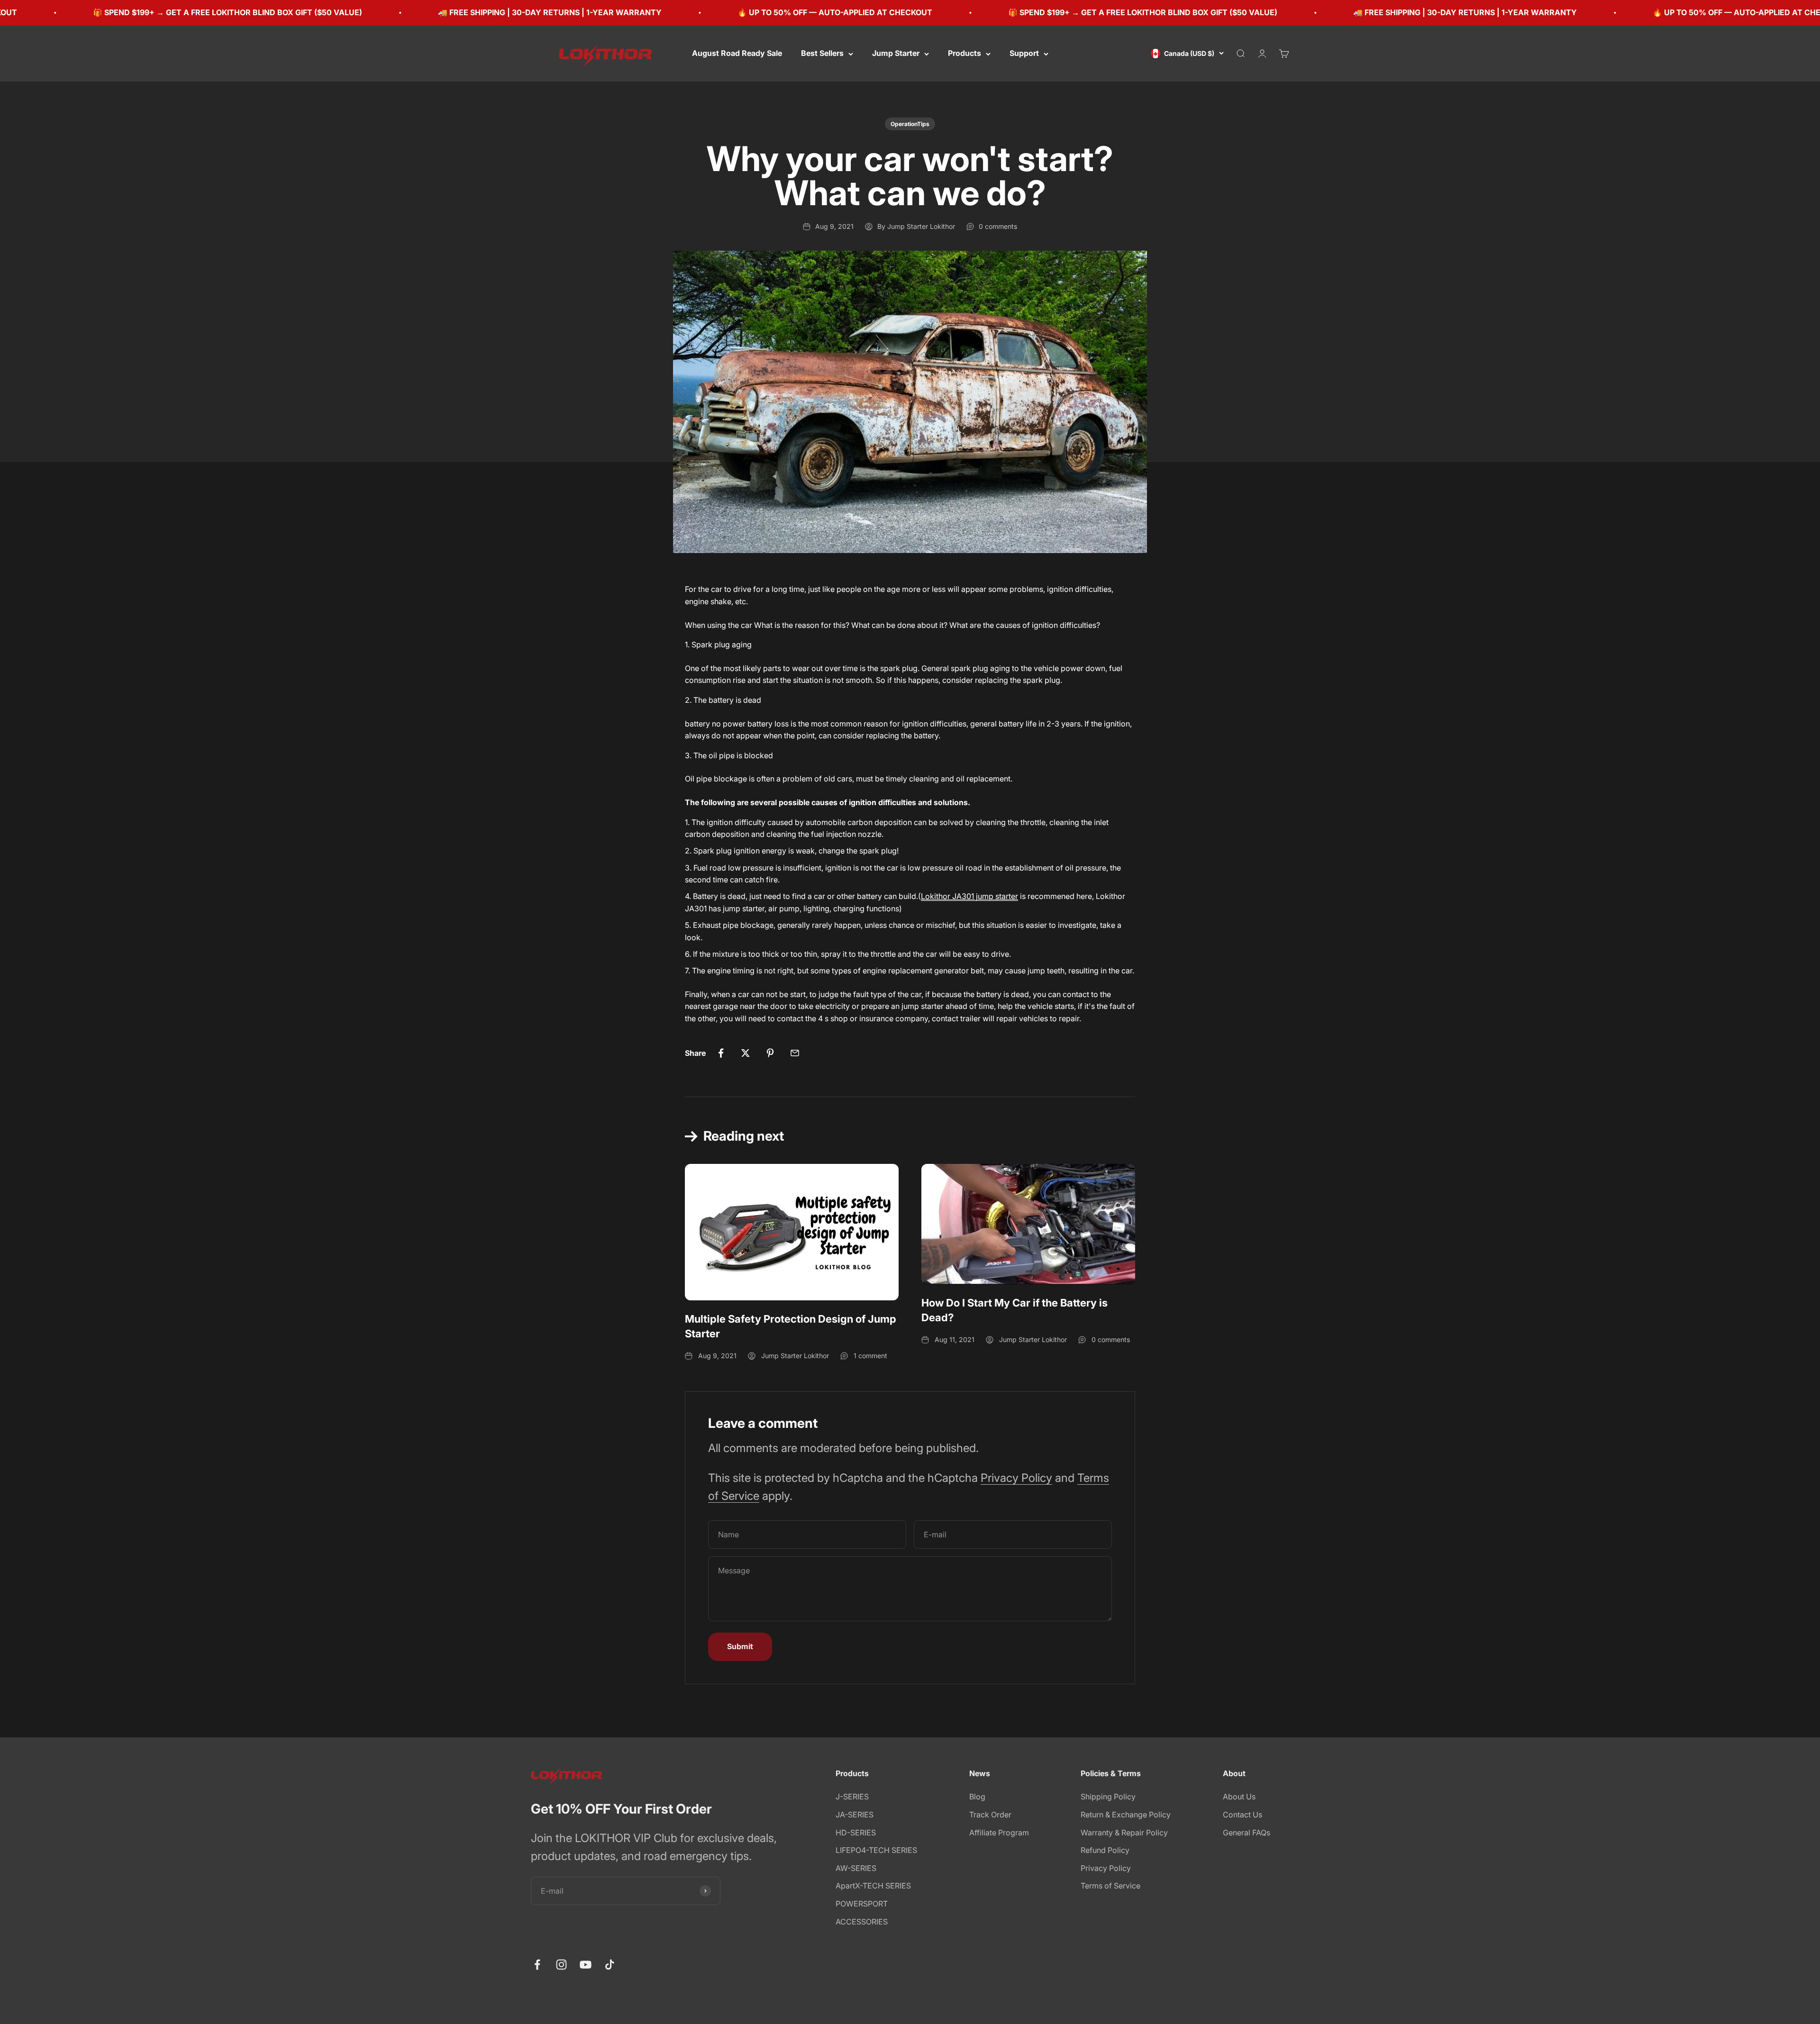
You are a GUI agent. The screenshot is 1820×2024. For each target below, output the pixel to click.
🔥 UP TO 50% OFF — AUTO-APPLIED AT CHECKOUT (620, 12)
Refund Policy (1105, 1850)
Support (1024, 53)
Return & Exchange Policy (1126, 1815)
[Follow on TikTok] (610, 1965)
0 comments (998, 226)
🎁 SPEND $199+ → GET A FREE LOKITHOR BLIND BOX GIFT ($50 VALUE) (928, 12)
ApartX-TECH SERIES (873, 1886)
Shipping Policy (1108, 1797)
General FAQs (1247, 1833)
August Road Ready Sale (737, 53)
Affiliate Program (999, 1833)
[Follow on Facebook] (537, 1965)
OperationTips (910, 124)
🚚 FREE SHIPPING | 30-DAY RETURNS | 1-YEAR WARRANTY (335, 12)
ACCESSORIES (862, 1922)
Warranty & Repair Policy (1124, 1833)
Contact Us (1242, 1815)
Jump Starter (896, 53)
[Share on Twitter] (746, 1053)
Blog (977, 1797)
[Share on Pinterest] (770, 1053)
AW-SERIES (856, 1868)
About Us (1239, 1797)
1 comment (870, 1356)
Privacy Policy (1016, 1478)
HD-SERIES (856, 1833)
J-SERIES (852, 1797)
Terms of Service (1110, 1886)
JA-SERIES (855, 1815)
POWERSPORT (862, 1904)
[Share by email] (795, 1053)
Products (965, 53)
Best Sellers (822, 53)
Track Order (990, 1815)
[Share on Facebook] (721, 1053)
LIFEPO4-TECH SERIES (876, 1850)
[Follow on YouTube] (586, 1965)
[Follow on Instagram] (561, 1965)
